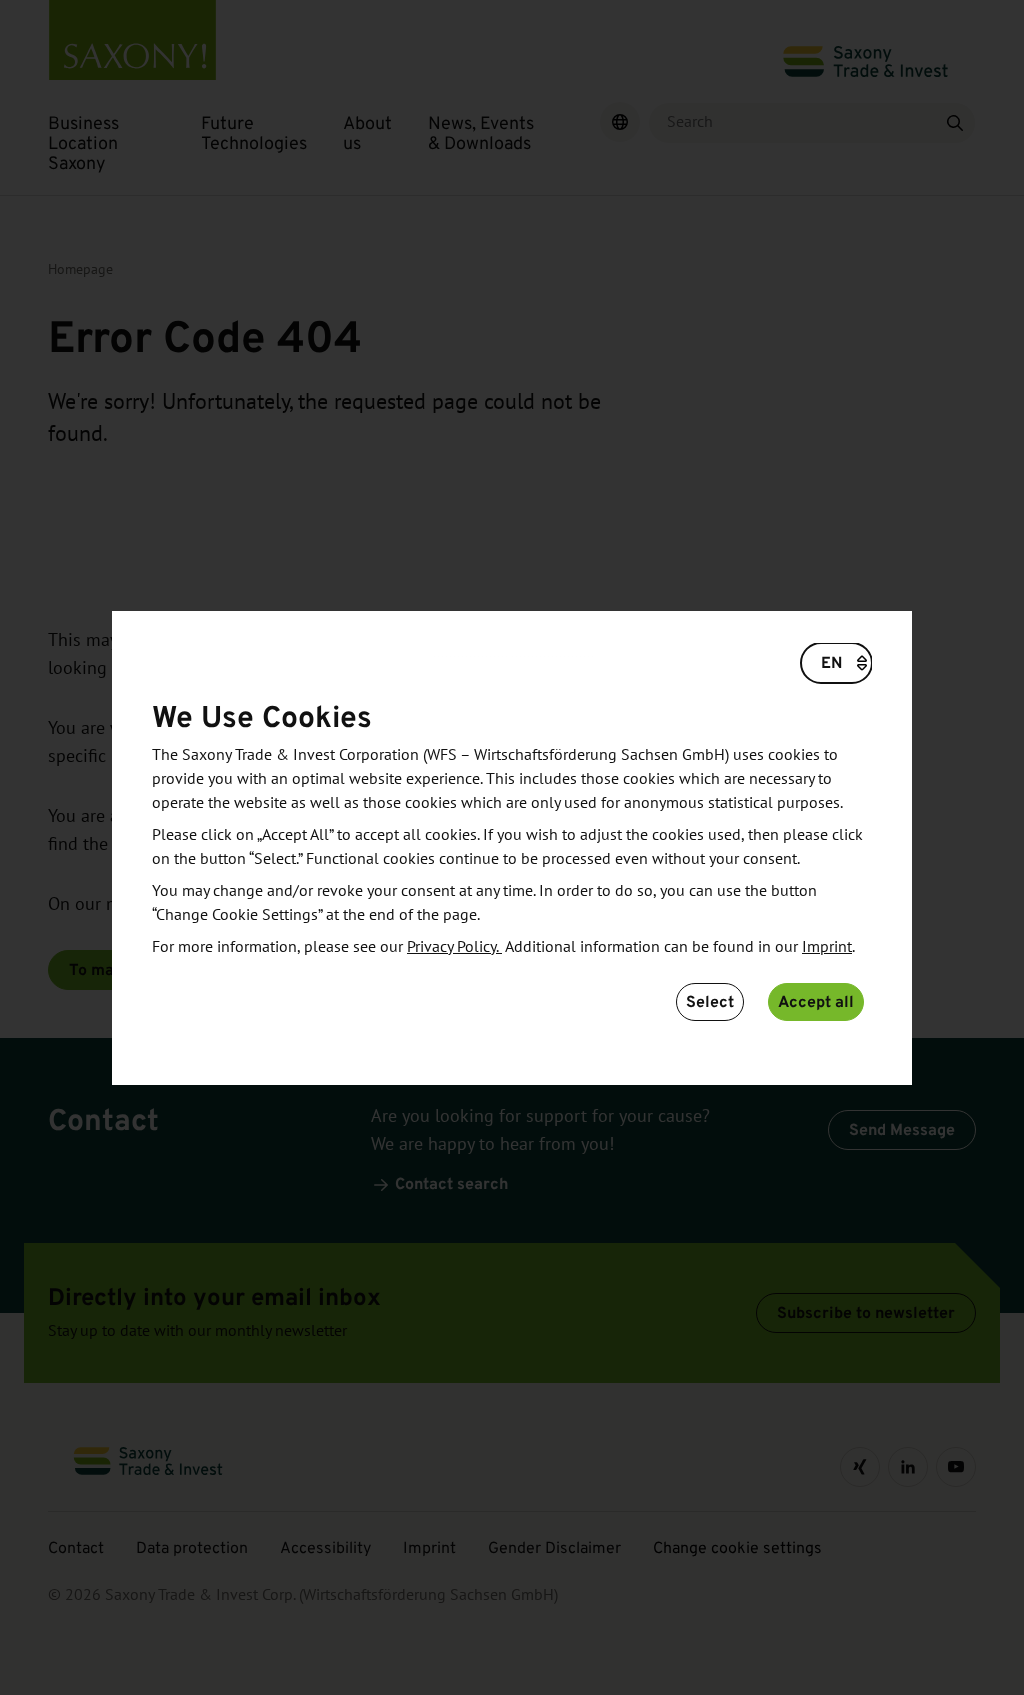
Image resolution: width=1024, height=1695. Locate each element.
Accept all (816, 1001)
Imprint (827, 947)
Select (710, 1001)
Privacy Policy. (454, 947)
